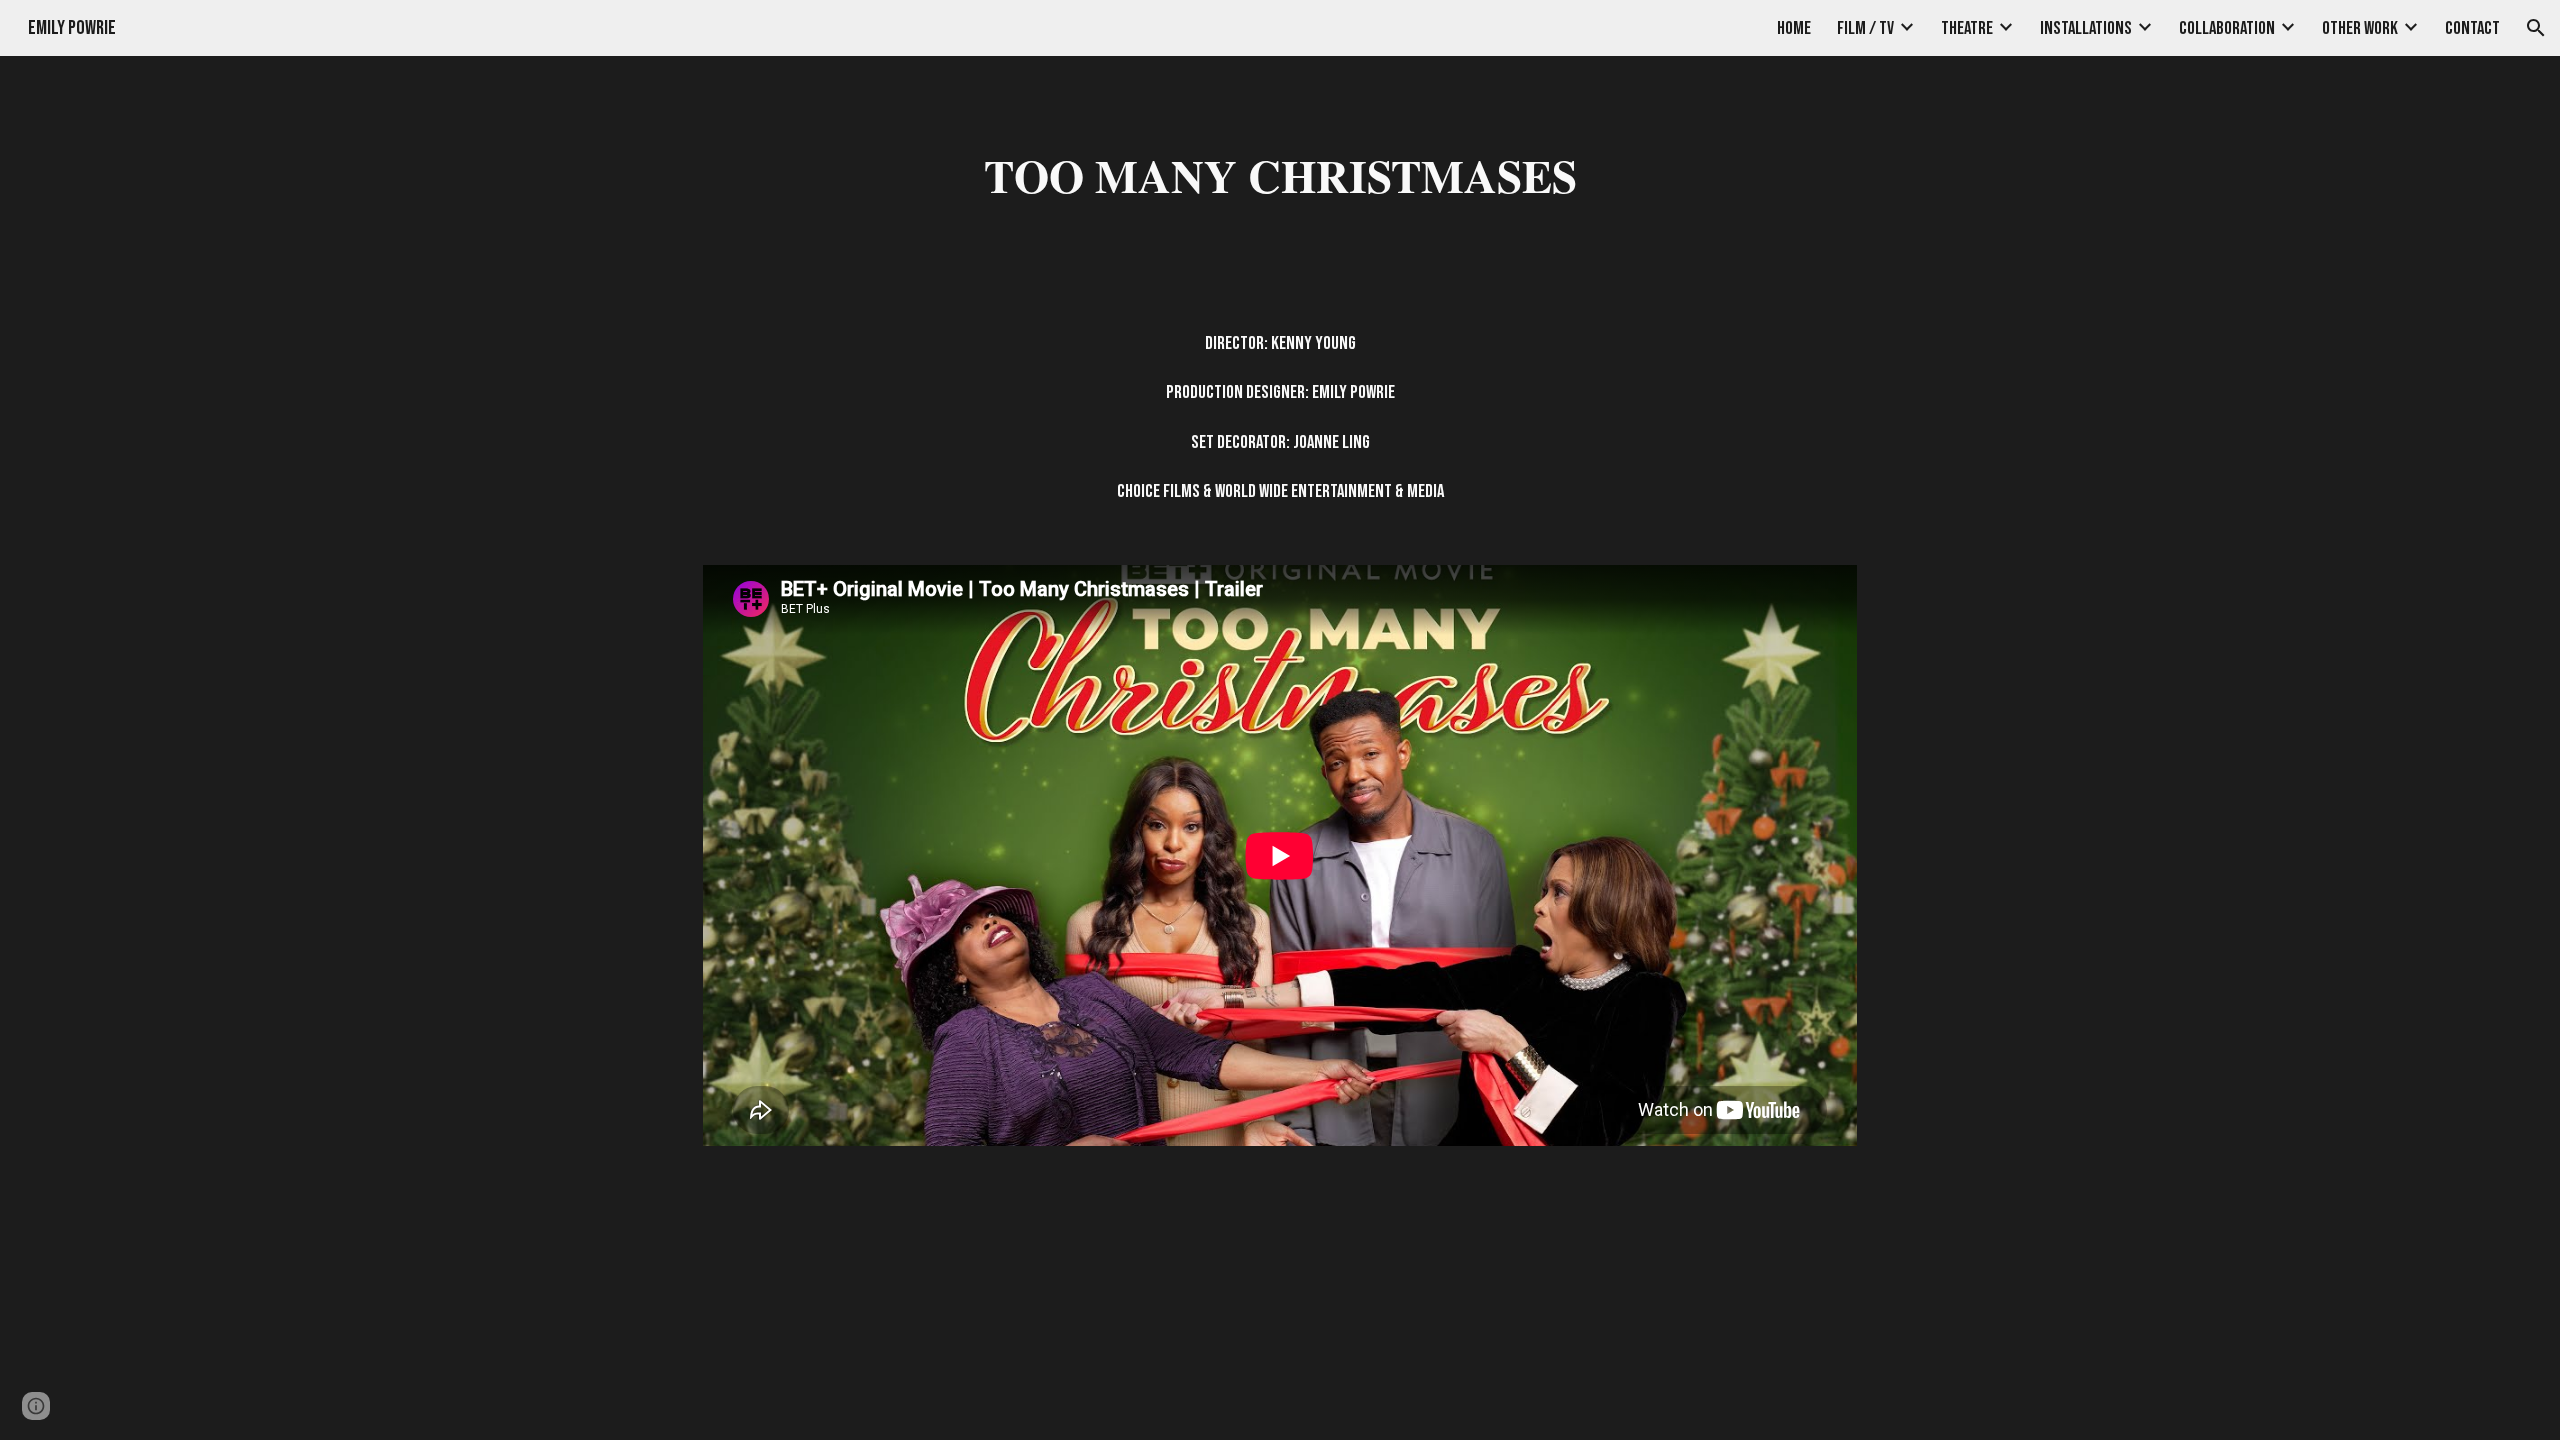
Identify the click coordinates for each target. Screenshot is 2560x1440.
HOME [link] (1794, 28)
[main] (1280, 175)
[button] (2536, 28)
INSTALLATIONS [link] (2086, 28)
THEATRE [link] (1967, 28)
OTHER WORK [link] (2360, 28)
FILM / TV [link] (1865, 28)
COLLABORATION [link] (2227, 28)
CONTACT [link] (2472, 28)
